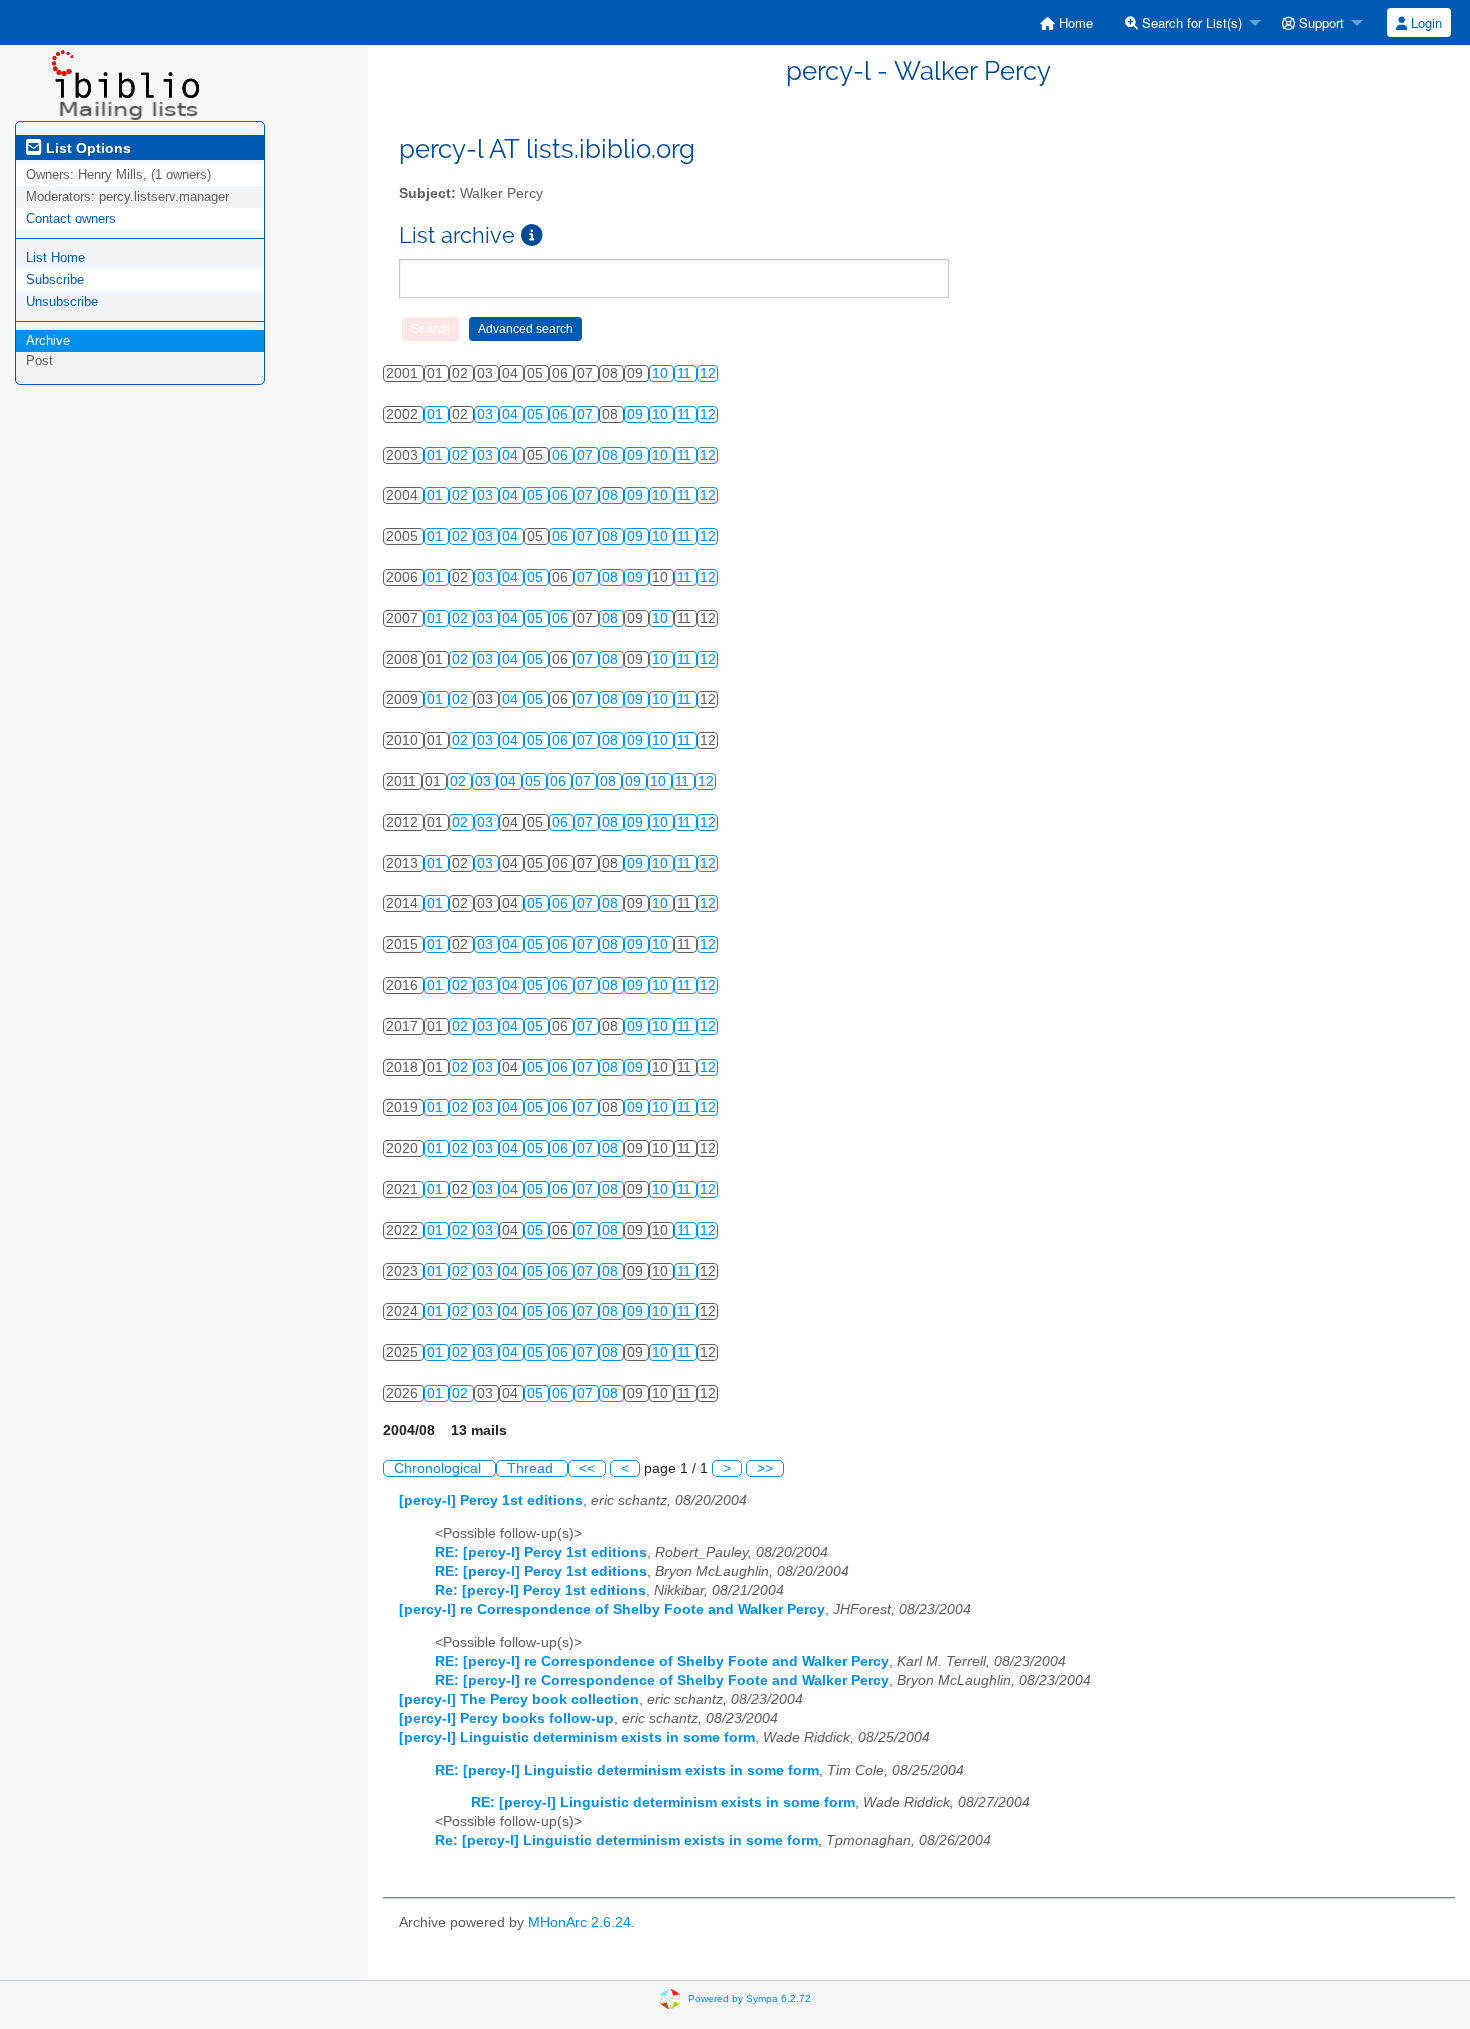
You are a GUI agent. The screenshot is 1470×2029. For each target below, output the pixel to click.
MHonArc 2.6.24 (579, 1922)
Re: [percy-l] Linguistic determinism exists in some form (626, 1840)
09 (637, 414)
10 (662, 373)
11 (686, 373)
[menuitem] (1066, 22)
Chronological (439, 1468)
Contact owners (71, 218)
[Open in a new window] (532, 235)
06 (562, 414)
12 (708, 373)
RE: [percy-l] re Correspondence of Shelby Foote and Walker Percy (662, 1661)
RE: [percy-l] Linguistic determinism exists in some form (627, 1770)
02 (462, 455)
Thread (532, 1468)
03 (487, 414)
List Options (86, 148)
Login (1424, 22)
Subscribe (55, 279)
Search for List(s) (1190, 22)
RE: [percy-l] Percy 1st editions (541, 1552)
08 (612, 455)
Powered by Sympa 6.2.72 (749, 1997)
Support (1319, 22)
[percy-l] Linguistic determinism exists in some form (577, 1737)
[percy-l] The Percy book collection (519, 1699)
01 (437, 414)
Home (1074, 22)
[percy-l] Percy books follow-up (506, 1718)
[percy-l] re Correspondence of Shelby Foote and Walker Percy (612, 1609)
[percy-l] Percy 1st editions (491, 1500)
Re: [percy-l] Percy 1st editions (540, 1590)
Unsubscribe (62, 301)
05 (537, 414)
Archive (48, 340)
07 (587, 414)
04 (512, 414)
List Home (55, 257)
